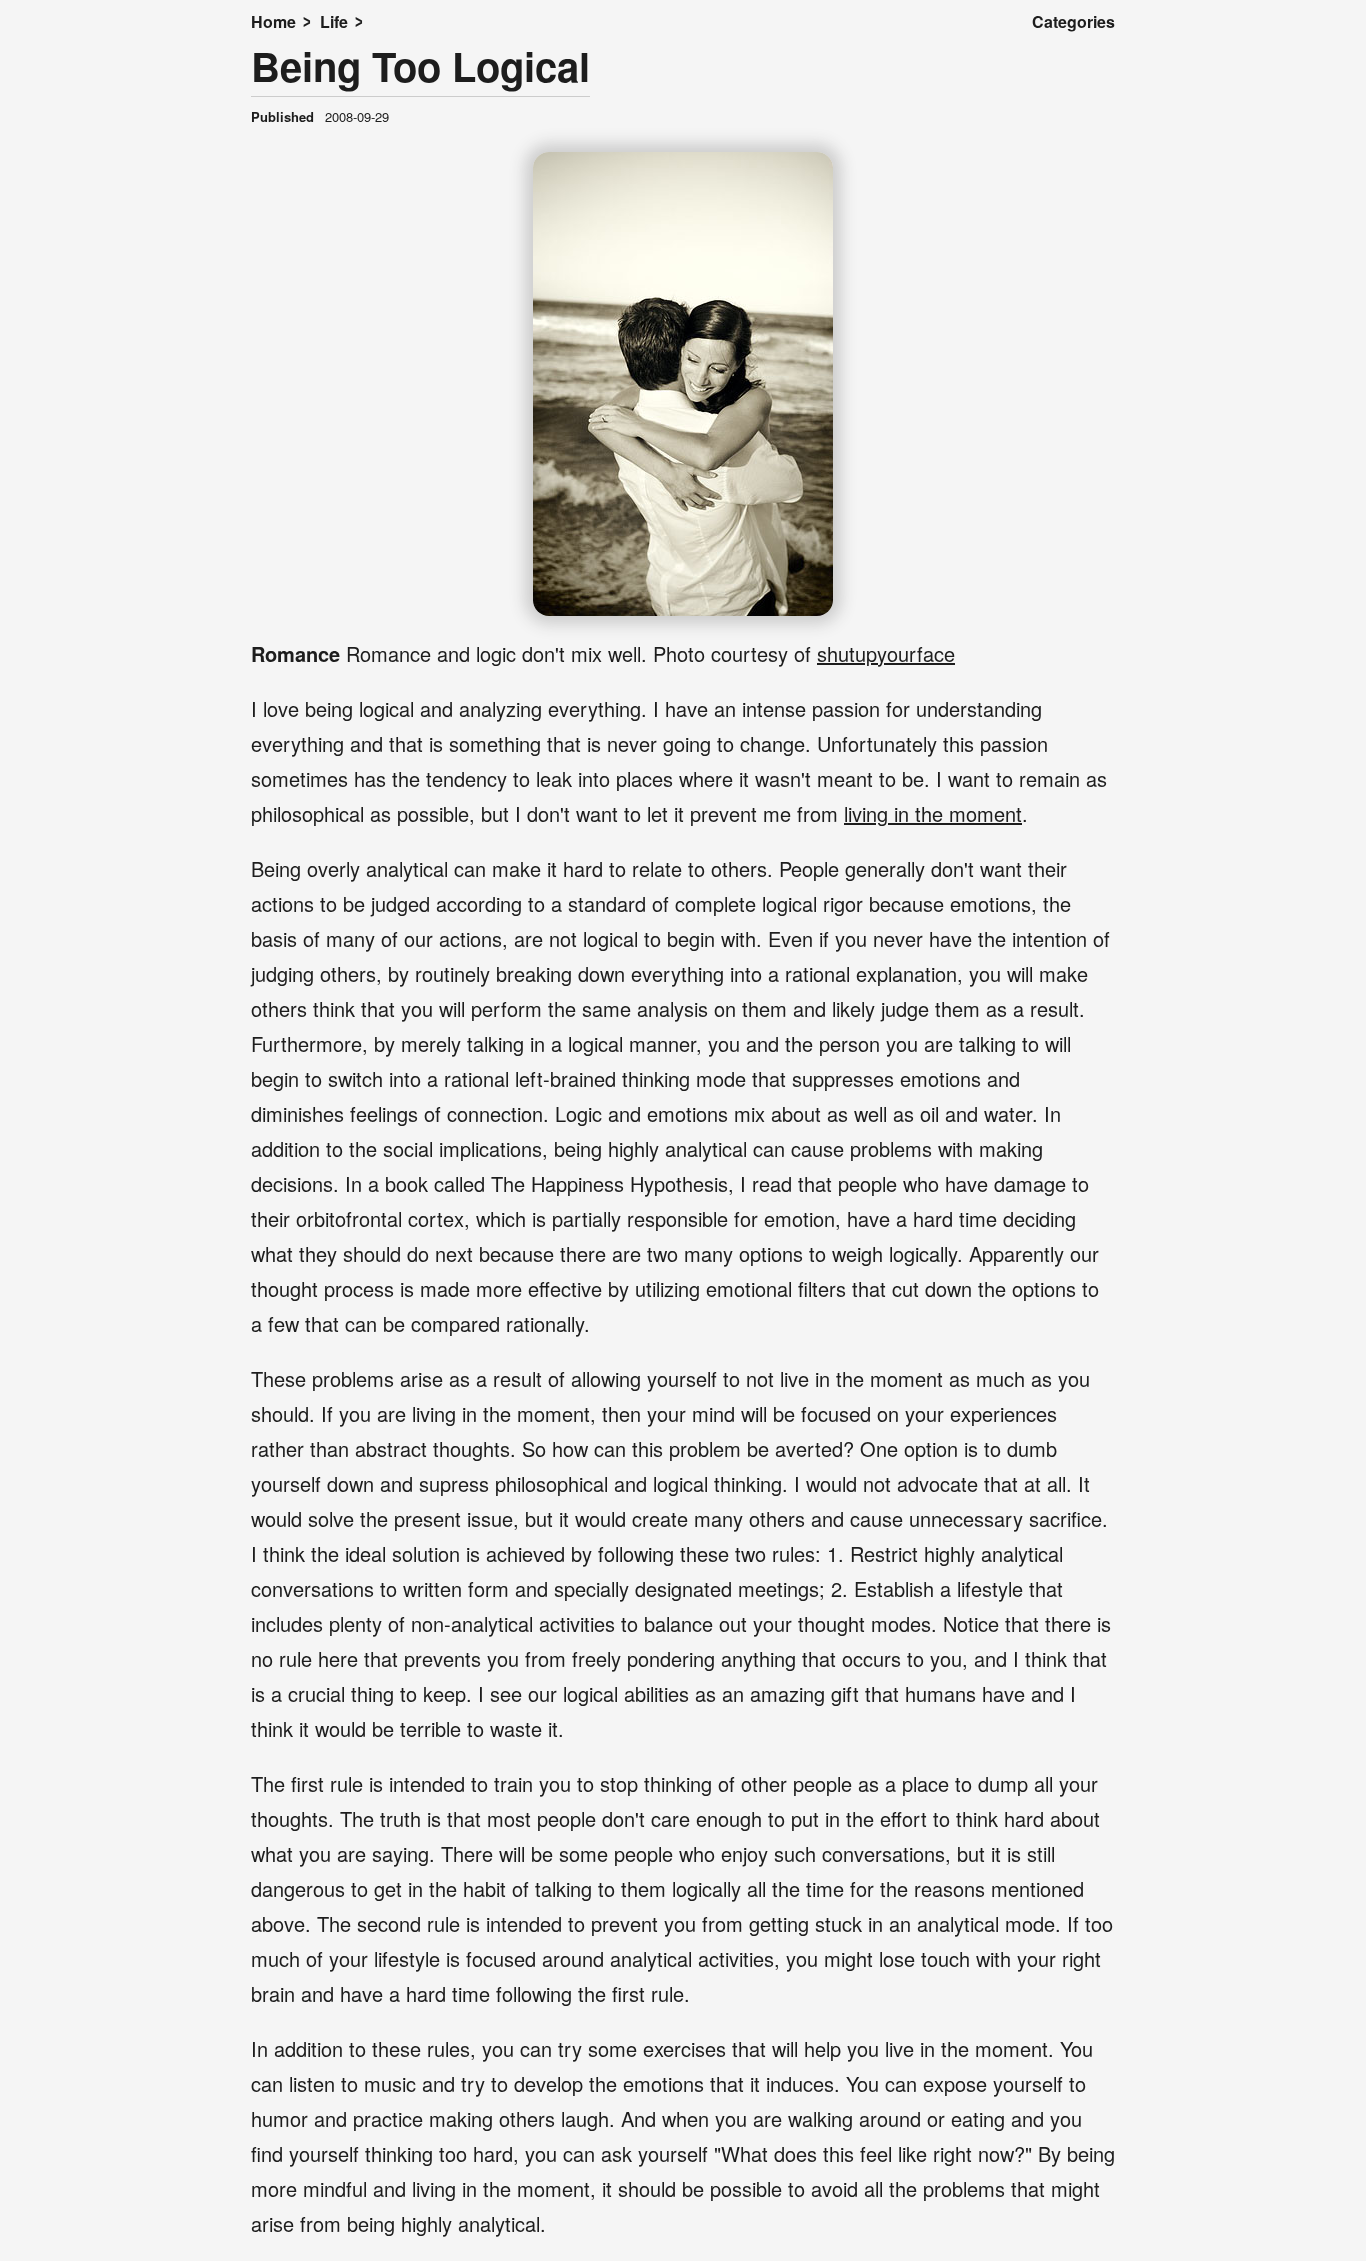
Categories (1073, 21)
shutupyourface (886, 653)
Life (334, 21)
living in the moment (933, 813)
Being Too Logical (420, 65)
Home (273, 21)
